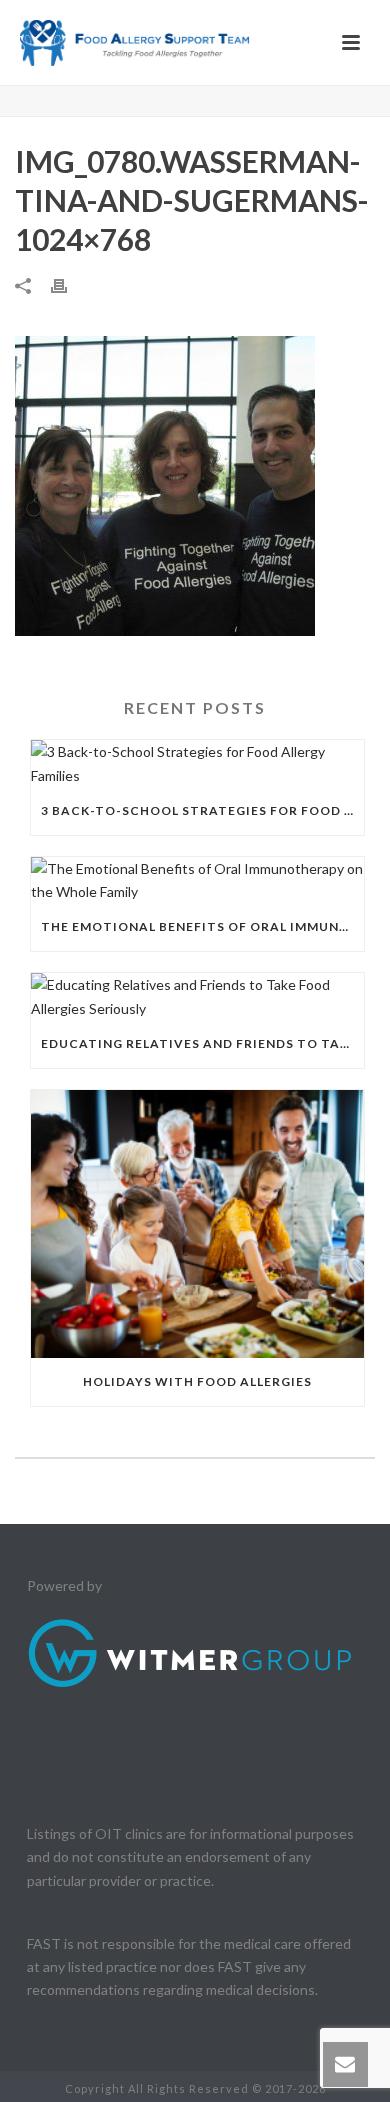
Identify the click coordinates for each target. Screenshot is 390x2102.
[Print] (69, 284)
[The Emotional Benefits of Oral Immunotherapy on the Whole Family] (197, 880)
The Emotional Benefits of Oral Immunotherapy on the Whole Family (202, 926)
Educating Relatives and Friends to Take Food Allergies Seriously (202, 1043)
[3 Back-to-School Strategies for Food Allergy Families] (197, 763)
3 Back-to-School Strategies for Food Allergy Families (202, 810)
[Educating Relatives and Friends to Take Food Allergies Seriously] (197, 996)
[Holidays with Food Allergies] (197, 1224)
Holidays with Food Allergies (197, 1381)
